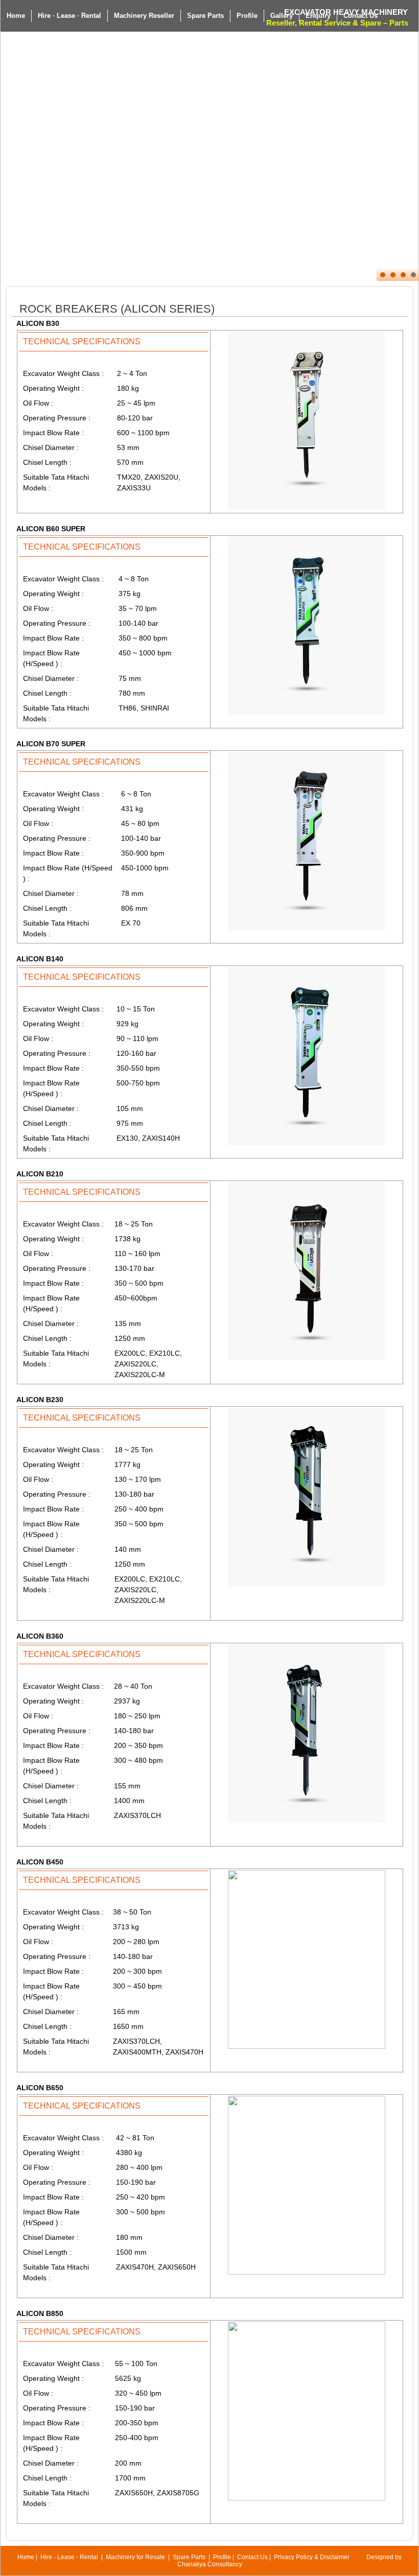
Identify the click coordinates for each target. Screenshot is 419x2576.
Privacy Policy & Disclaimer (312, 2557)
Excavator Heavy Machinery (346, 12)
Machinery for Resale (135, 2557)
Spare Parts (205, 16)
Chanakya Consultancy (210, 2564)
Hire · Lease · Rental (69, 16)
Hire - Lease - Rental (69, 2557)
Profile (247, 16)
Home (16, 16)
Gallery (282, 16)
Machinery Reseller (144, 16)
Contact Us (252, 2557)
